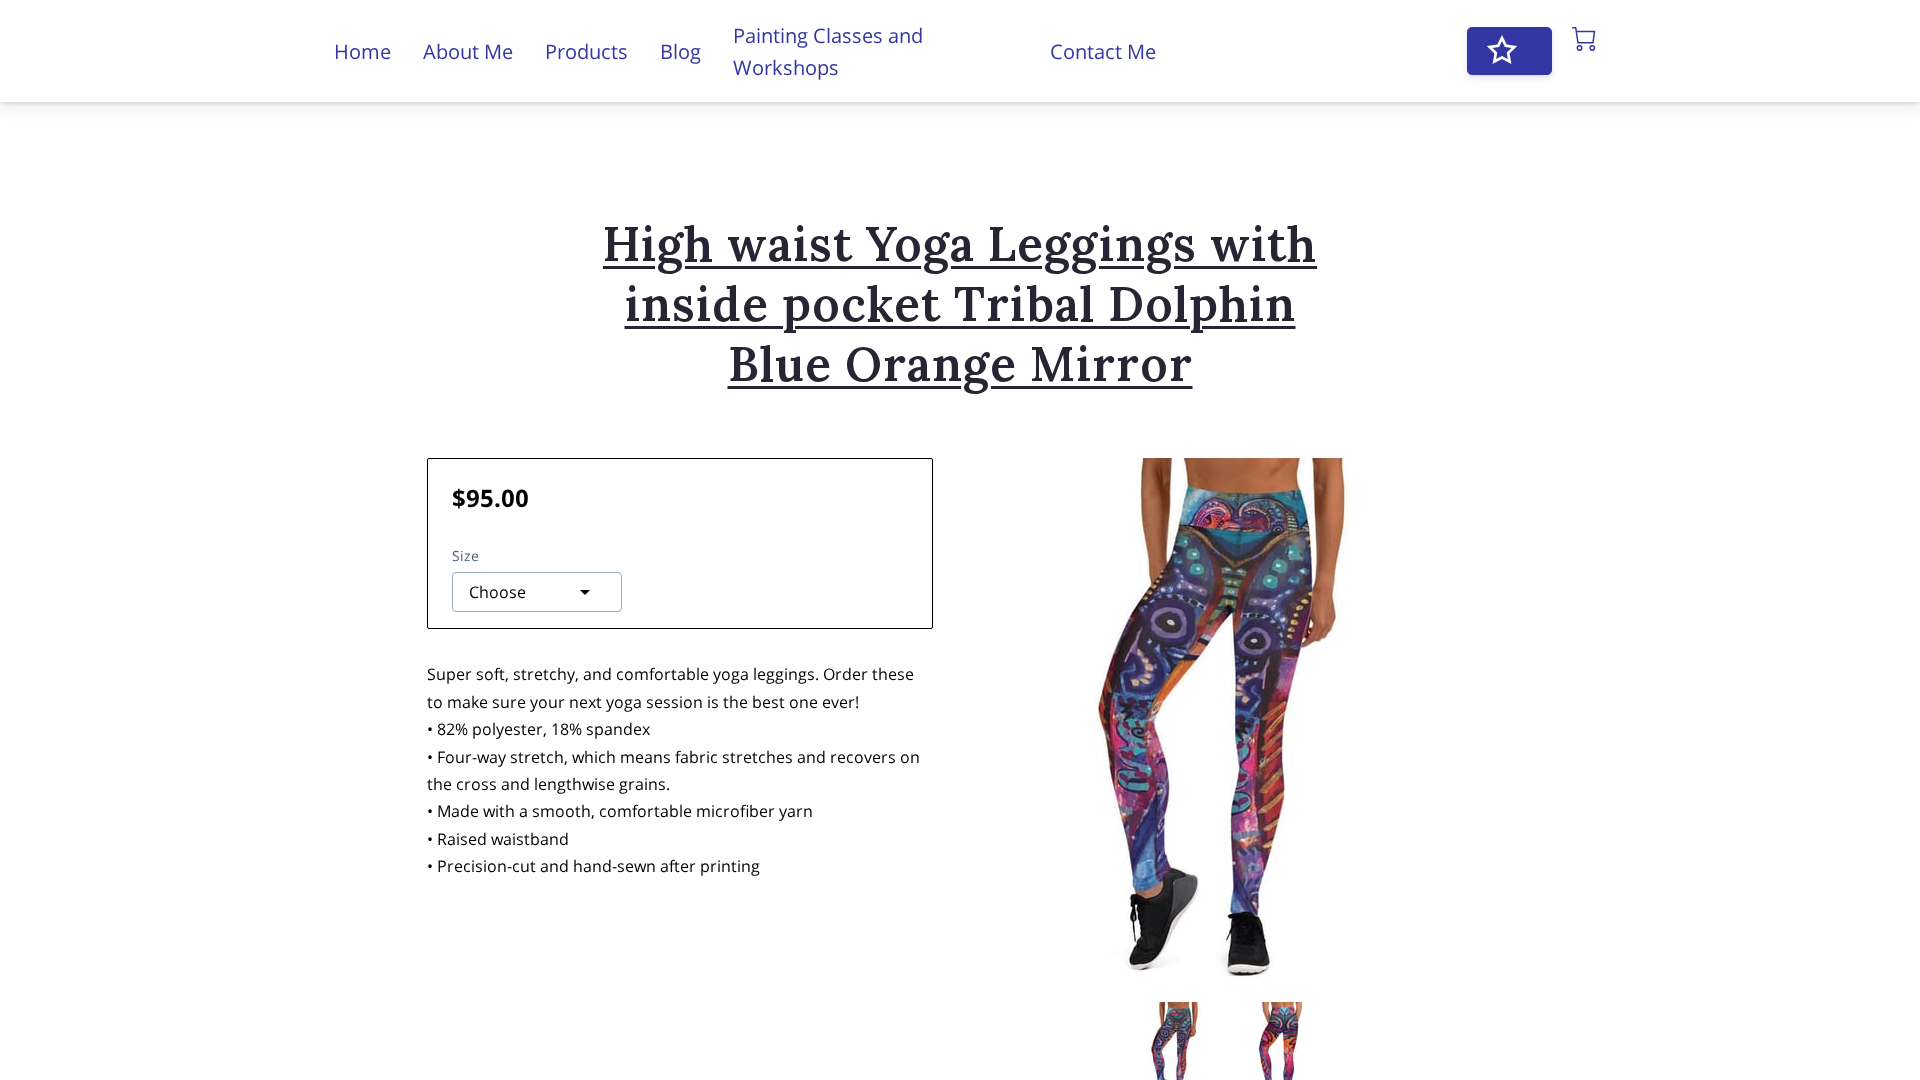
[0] (1584, 39)
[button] (537, 592)
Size (465, 555)
